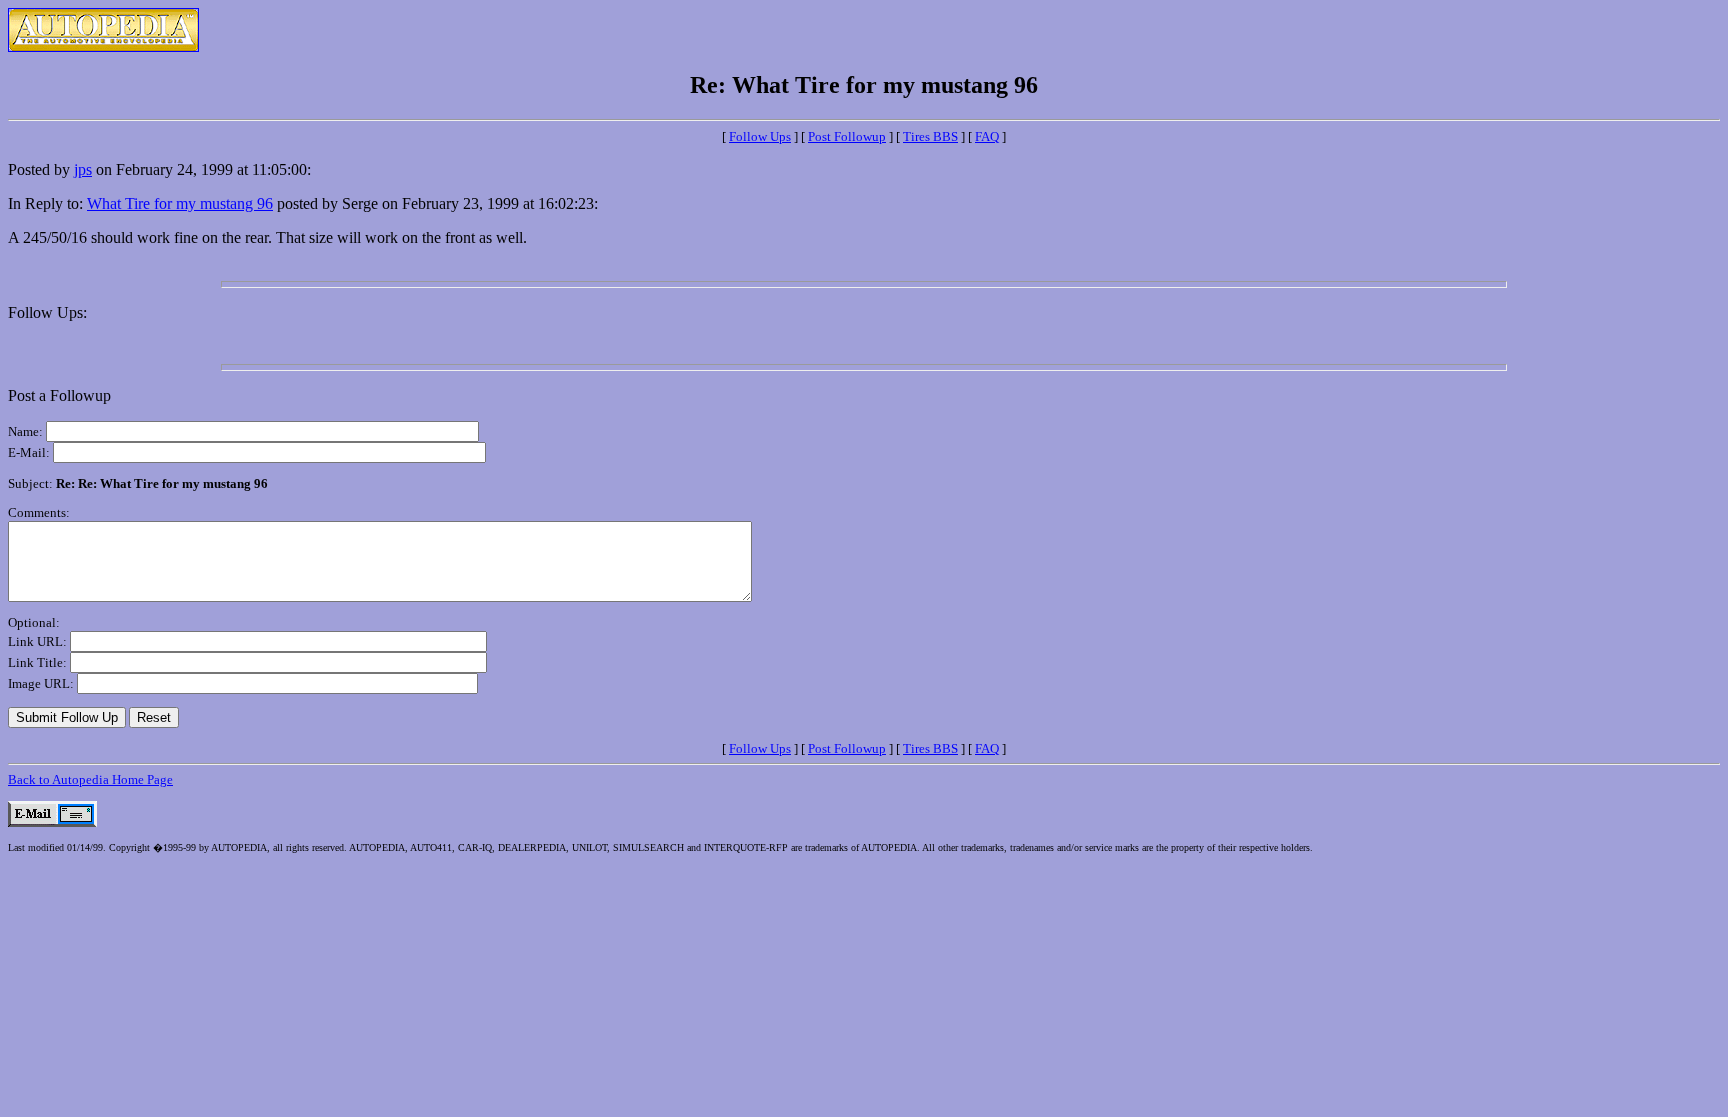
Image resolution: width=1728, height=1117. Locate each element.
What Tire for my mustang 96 (180, 203)
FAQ (987, 136)
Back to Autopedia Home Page (90, 779)
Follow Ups (760, 136)
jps (83, 169)
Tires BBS (930, 136)
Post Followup (847, 136)
